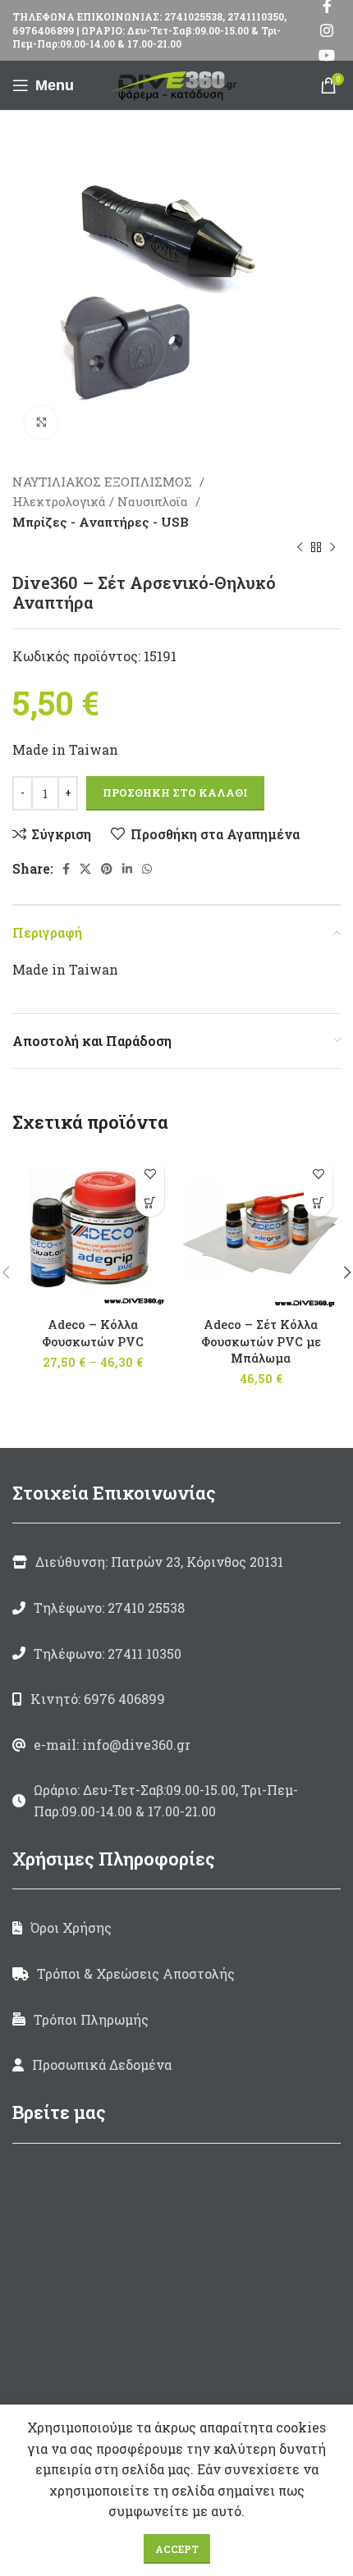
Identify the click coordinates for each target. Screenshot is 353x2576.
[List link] (176, 1608)
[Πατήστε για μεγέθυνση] (41, 422)
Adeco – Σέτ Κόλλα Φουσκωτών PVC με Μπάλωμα (261, 1341)
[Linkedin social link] (127, 869)
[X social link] (85, 869)
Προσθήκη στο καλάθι (175, 792)
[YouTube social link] (327, 55)
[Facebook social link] (66, 869)
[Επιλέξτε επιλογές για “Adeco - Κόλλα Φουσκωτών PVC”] (150, 1202)
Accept (177, 2549)
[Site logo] (176, 83)
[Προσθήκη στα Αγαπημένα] (150, 1174)
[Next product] (332, 548)
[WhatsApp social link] (147, 869)
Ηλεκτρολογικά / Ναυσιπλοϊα (102, 501)
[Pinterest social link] (107, 869)
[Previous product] (300, 548)
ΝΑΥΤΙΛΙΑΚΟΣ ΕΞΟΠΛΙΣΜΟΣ (104, 482)
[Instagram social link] (327, 30)
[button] (318, 1202)
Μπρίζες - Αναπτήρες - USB (101, 522)
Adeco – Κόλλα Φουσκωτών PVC (93, 1333)
